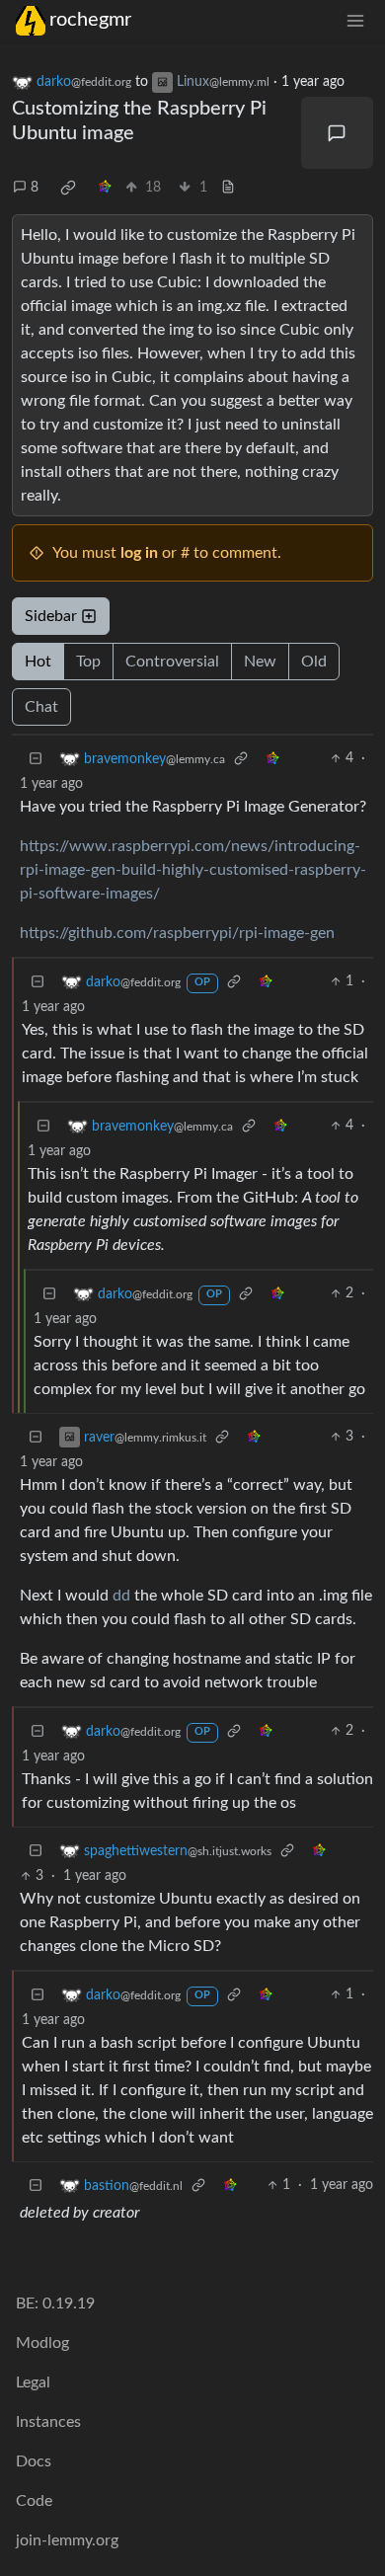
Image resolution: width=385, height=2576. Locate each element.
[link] (68, 188)
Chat (41, 707)
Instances (48, 2422)
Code (34, 2501)
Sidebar (51, 616)
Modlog (42, 2343)
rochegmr (90, 20)
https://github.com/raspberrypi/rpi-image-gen (177, 933)
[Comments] (338, 133)
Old (314, 662)
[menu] (355, 20)
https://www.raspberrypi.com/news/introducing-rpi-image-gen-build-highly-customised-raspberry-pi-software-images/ (193, 870)
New (260, 662)
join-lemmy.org (67, 2540)
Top (88, 662)
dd (121, 1596)
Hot (38, 662)
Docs (34, 2461)
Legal (33, 2382)
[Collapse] (36, 759)
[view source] (228, 188)
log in (139, 553)
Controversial (172, 662)
